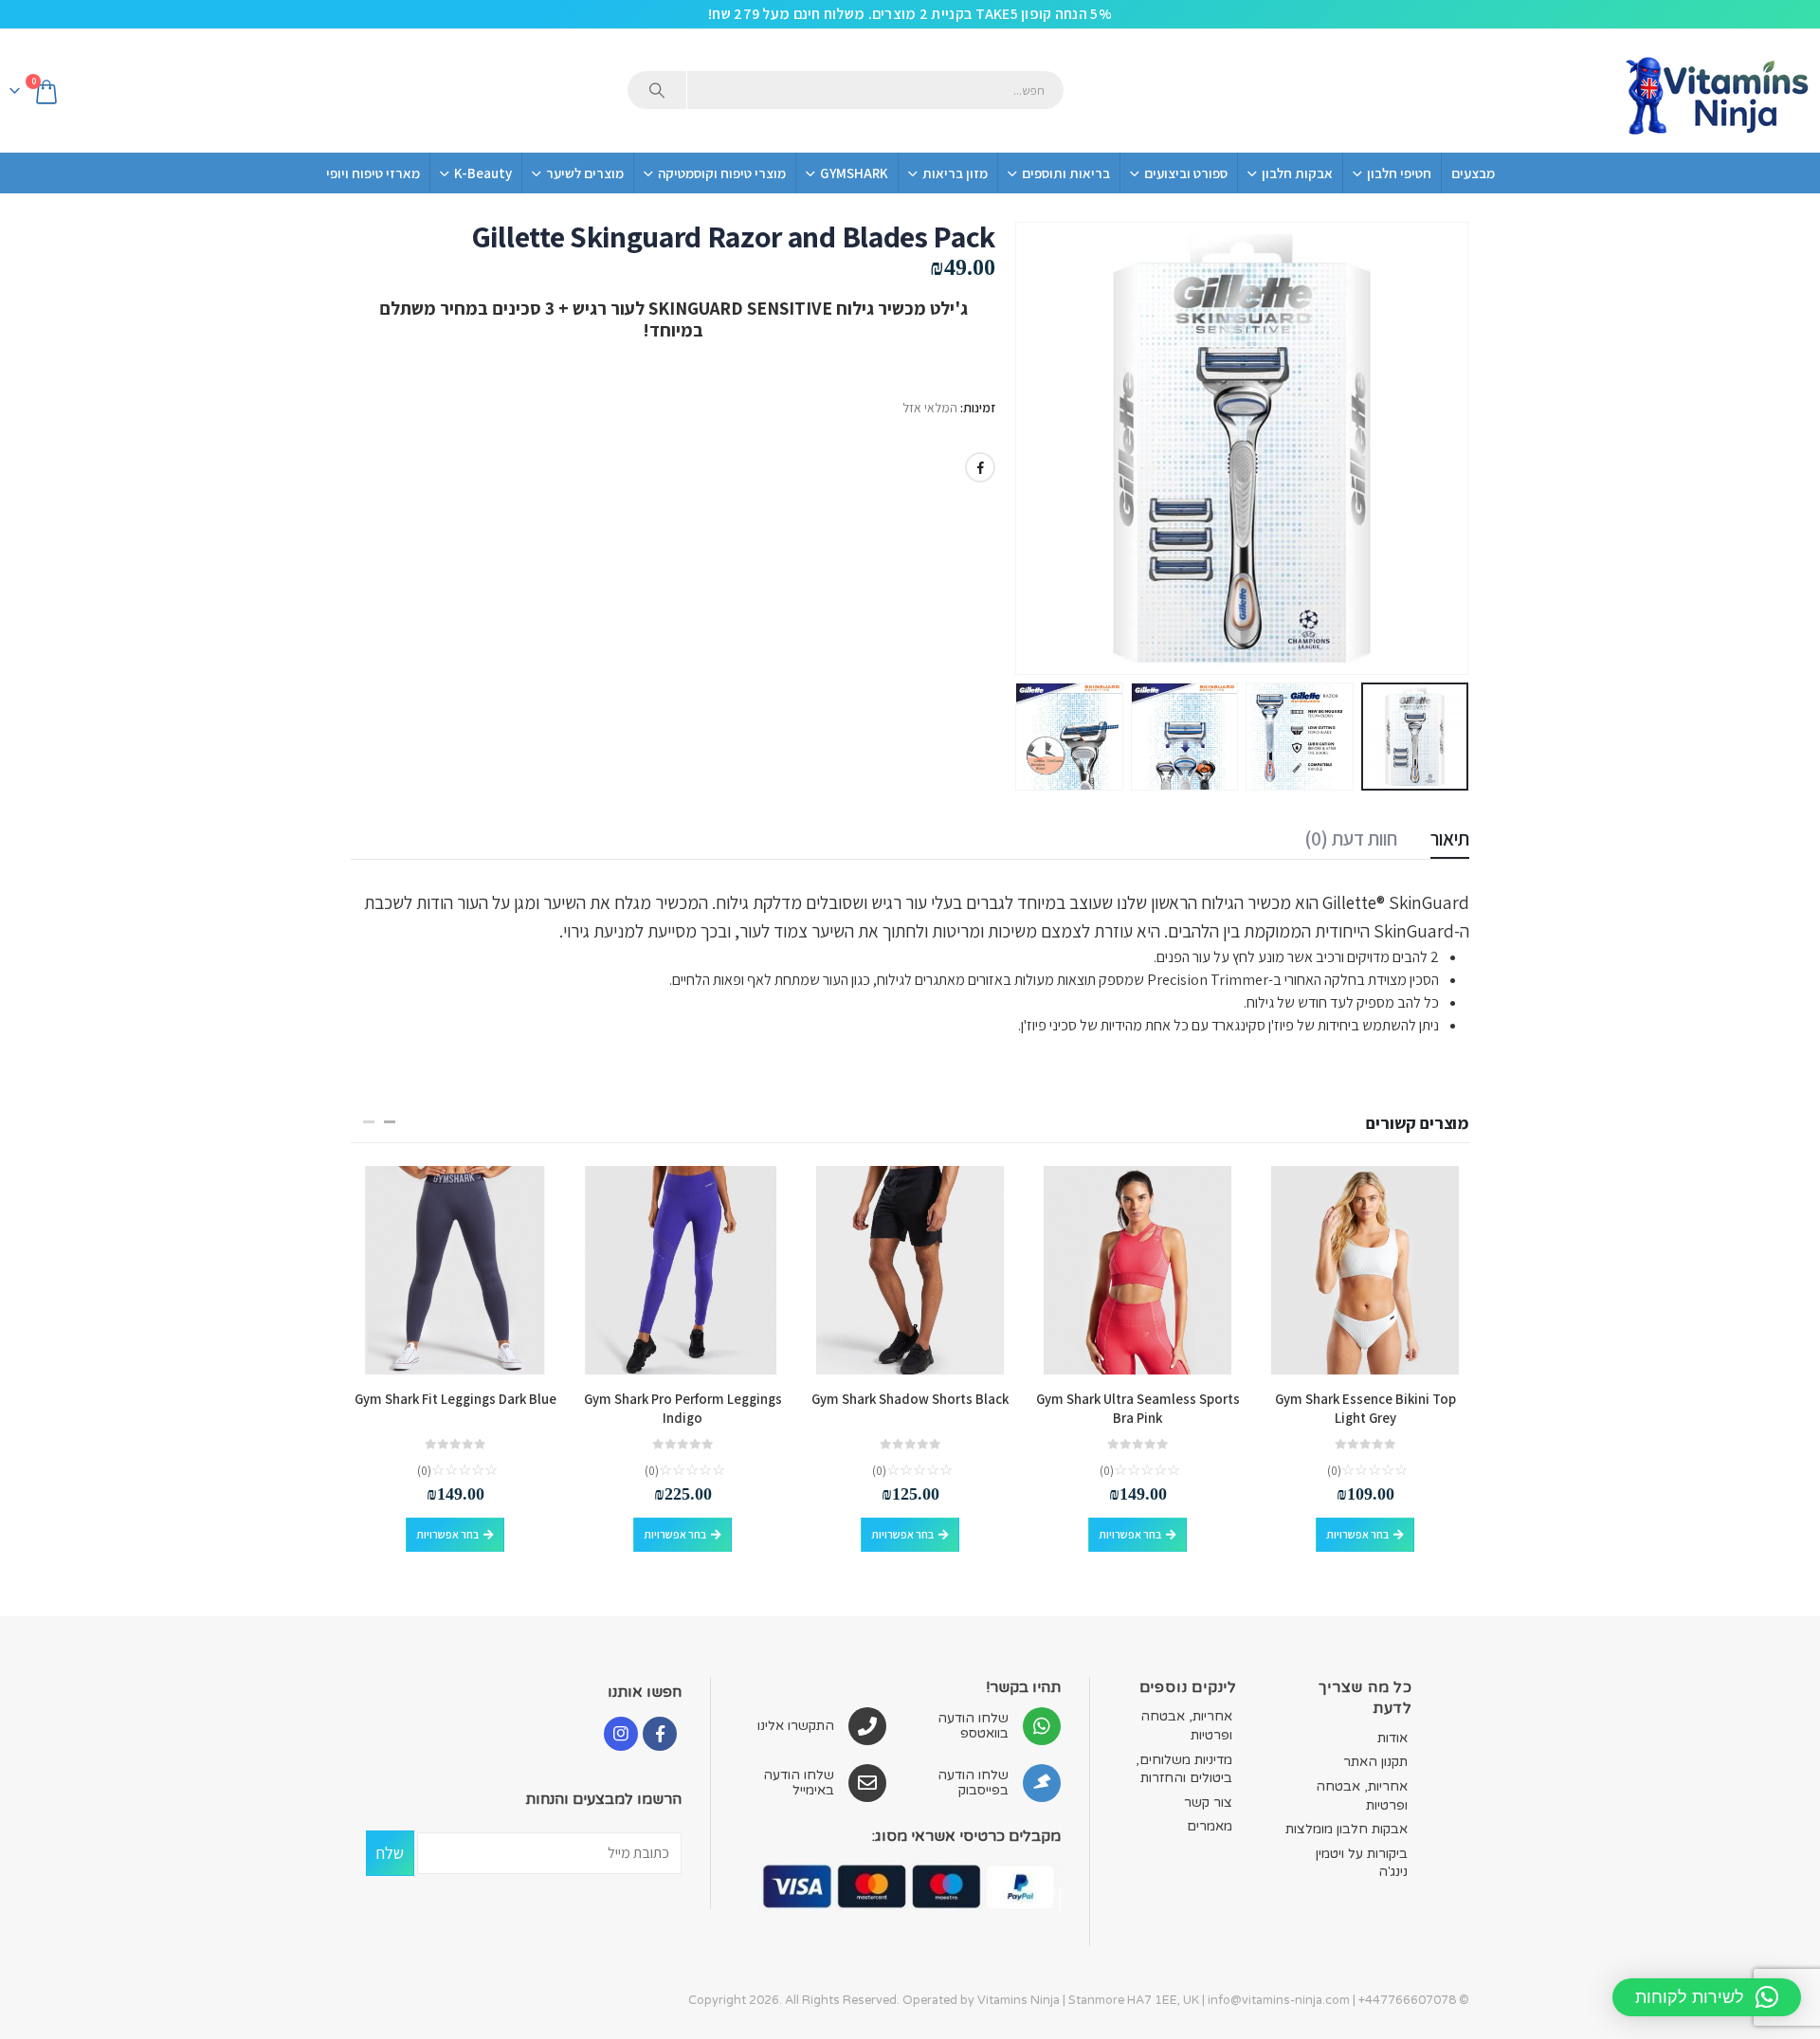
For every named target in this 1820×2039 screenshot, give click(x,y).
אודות (1392, 1738)
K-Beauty (483, 173)
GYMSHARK (854, 173)
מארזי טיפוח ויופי (373, 173)
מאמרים (1210, 1826)
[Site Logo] (1716, 91)
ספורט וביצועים (1186, 173)
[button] (1446, 448)
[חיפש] (657, 90)
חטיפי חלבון (1399, 173)
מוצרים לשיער (585, 173)
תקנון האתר (1375, 1762)
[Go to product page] (1365, 1270)
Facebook (980, 467)
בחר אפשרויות (1357, 1534)
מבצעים (1473, 173)
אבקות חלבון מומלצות (1347, 1829)
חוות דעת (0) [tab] (1351, 838)
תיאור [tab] (1450, 838)
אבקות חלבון (1297, 173)
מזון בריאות (955, 173)
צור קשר (1208, 1802)
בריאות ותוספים (1066, 173)
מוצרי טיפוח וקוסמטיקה (722, 173)
